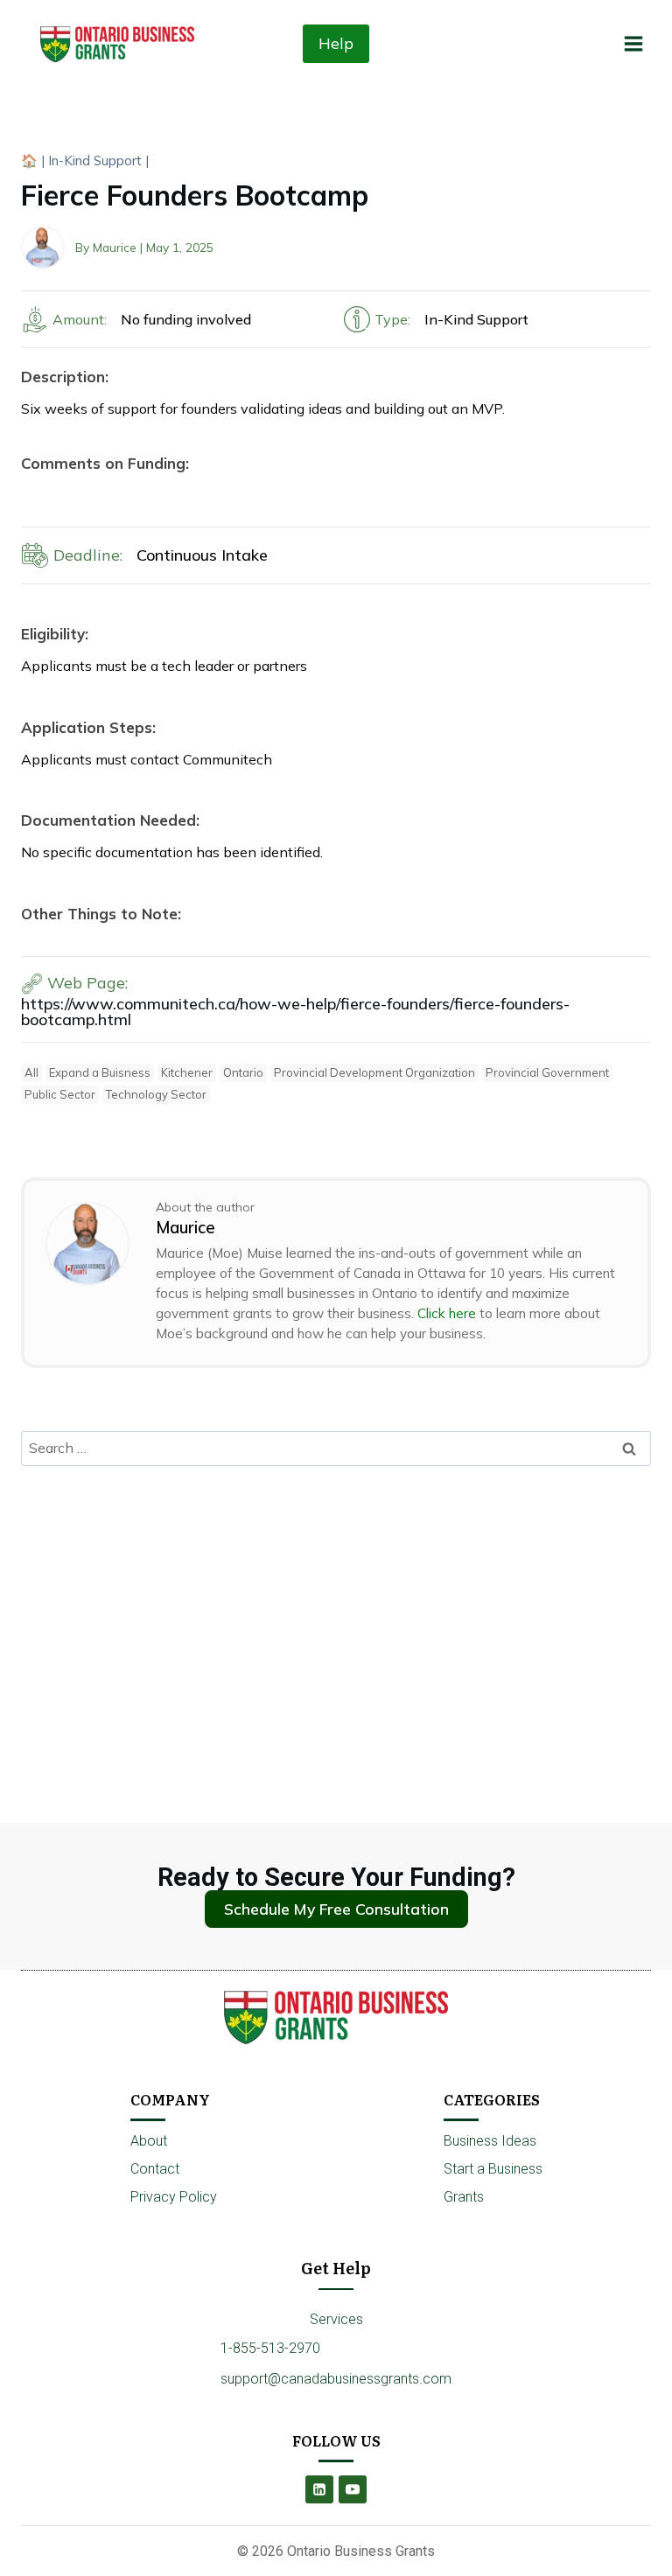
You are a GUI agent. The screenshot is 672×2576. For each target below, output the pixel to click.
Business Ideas (490, 2141)
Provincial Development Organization (374, 1072)
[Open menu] (633, 43)
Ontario (243, 1072)
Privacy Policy (174, 2197)
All (31, 1072)
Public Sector (60, 1094)
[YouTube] (353, 2489)
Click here (447, 1313)
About (149, 2141)
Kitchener (187, 1072)
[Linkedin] (319, 2489)
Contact (155, 2169)
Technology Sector (156, 1094)
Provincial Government (547, 1072)
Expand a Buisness (100, 1072)
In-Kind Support (95, 161)
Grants (464, 2197)
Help (336, 43)
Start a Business (493, 2169)
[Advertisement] (336, 1609)
